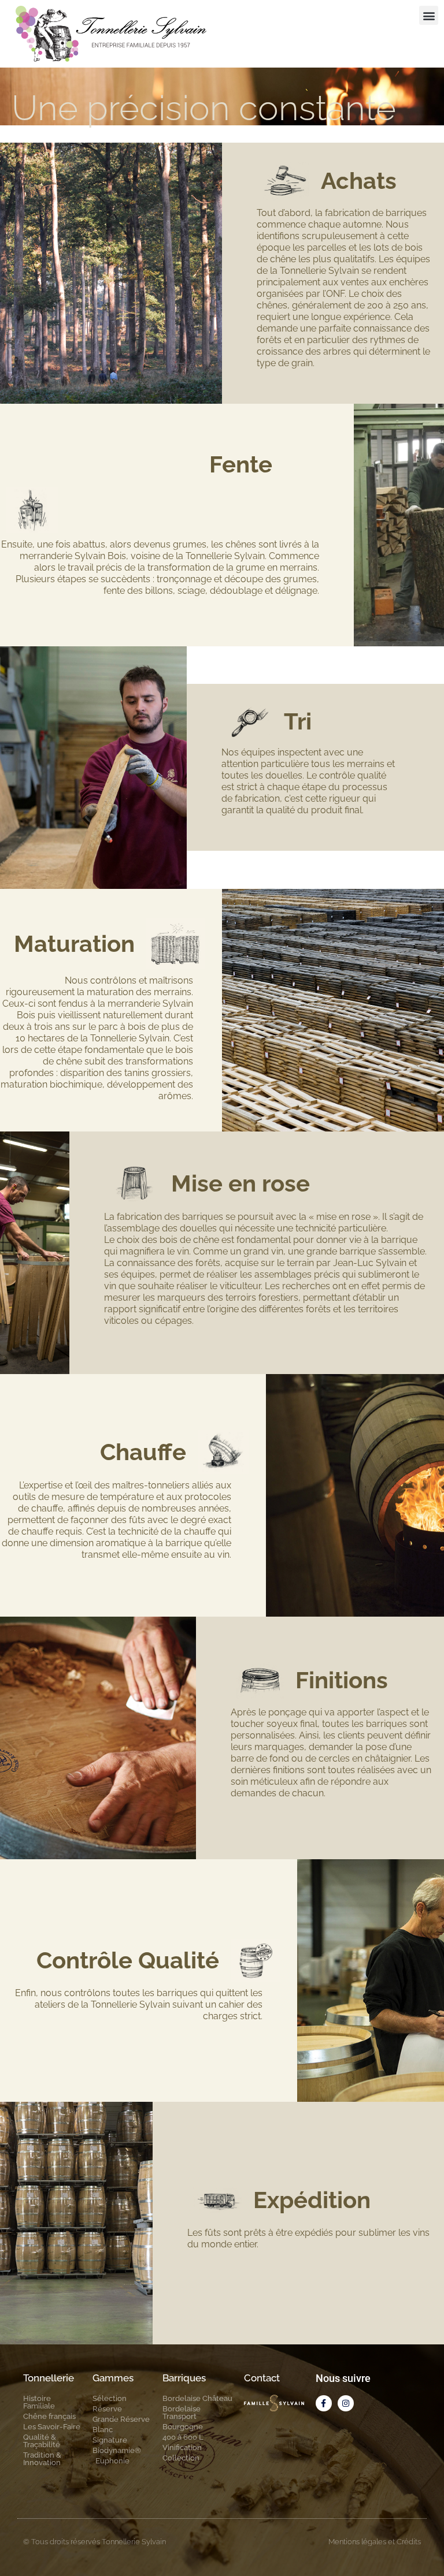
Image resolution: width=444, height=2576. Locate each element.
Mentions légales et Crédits (375, 2542)
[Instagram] (346, 2403)
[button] (429, 15)
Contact (262, 2378)
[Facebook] (324, 2403)
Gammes (113, 2378)
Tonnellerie (49, 2378)
